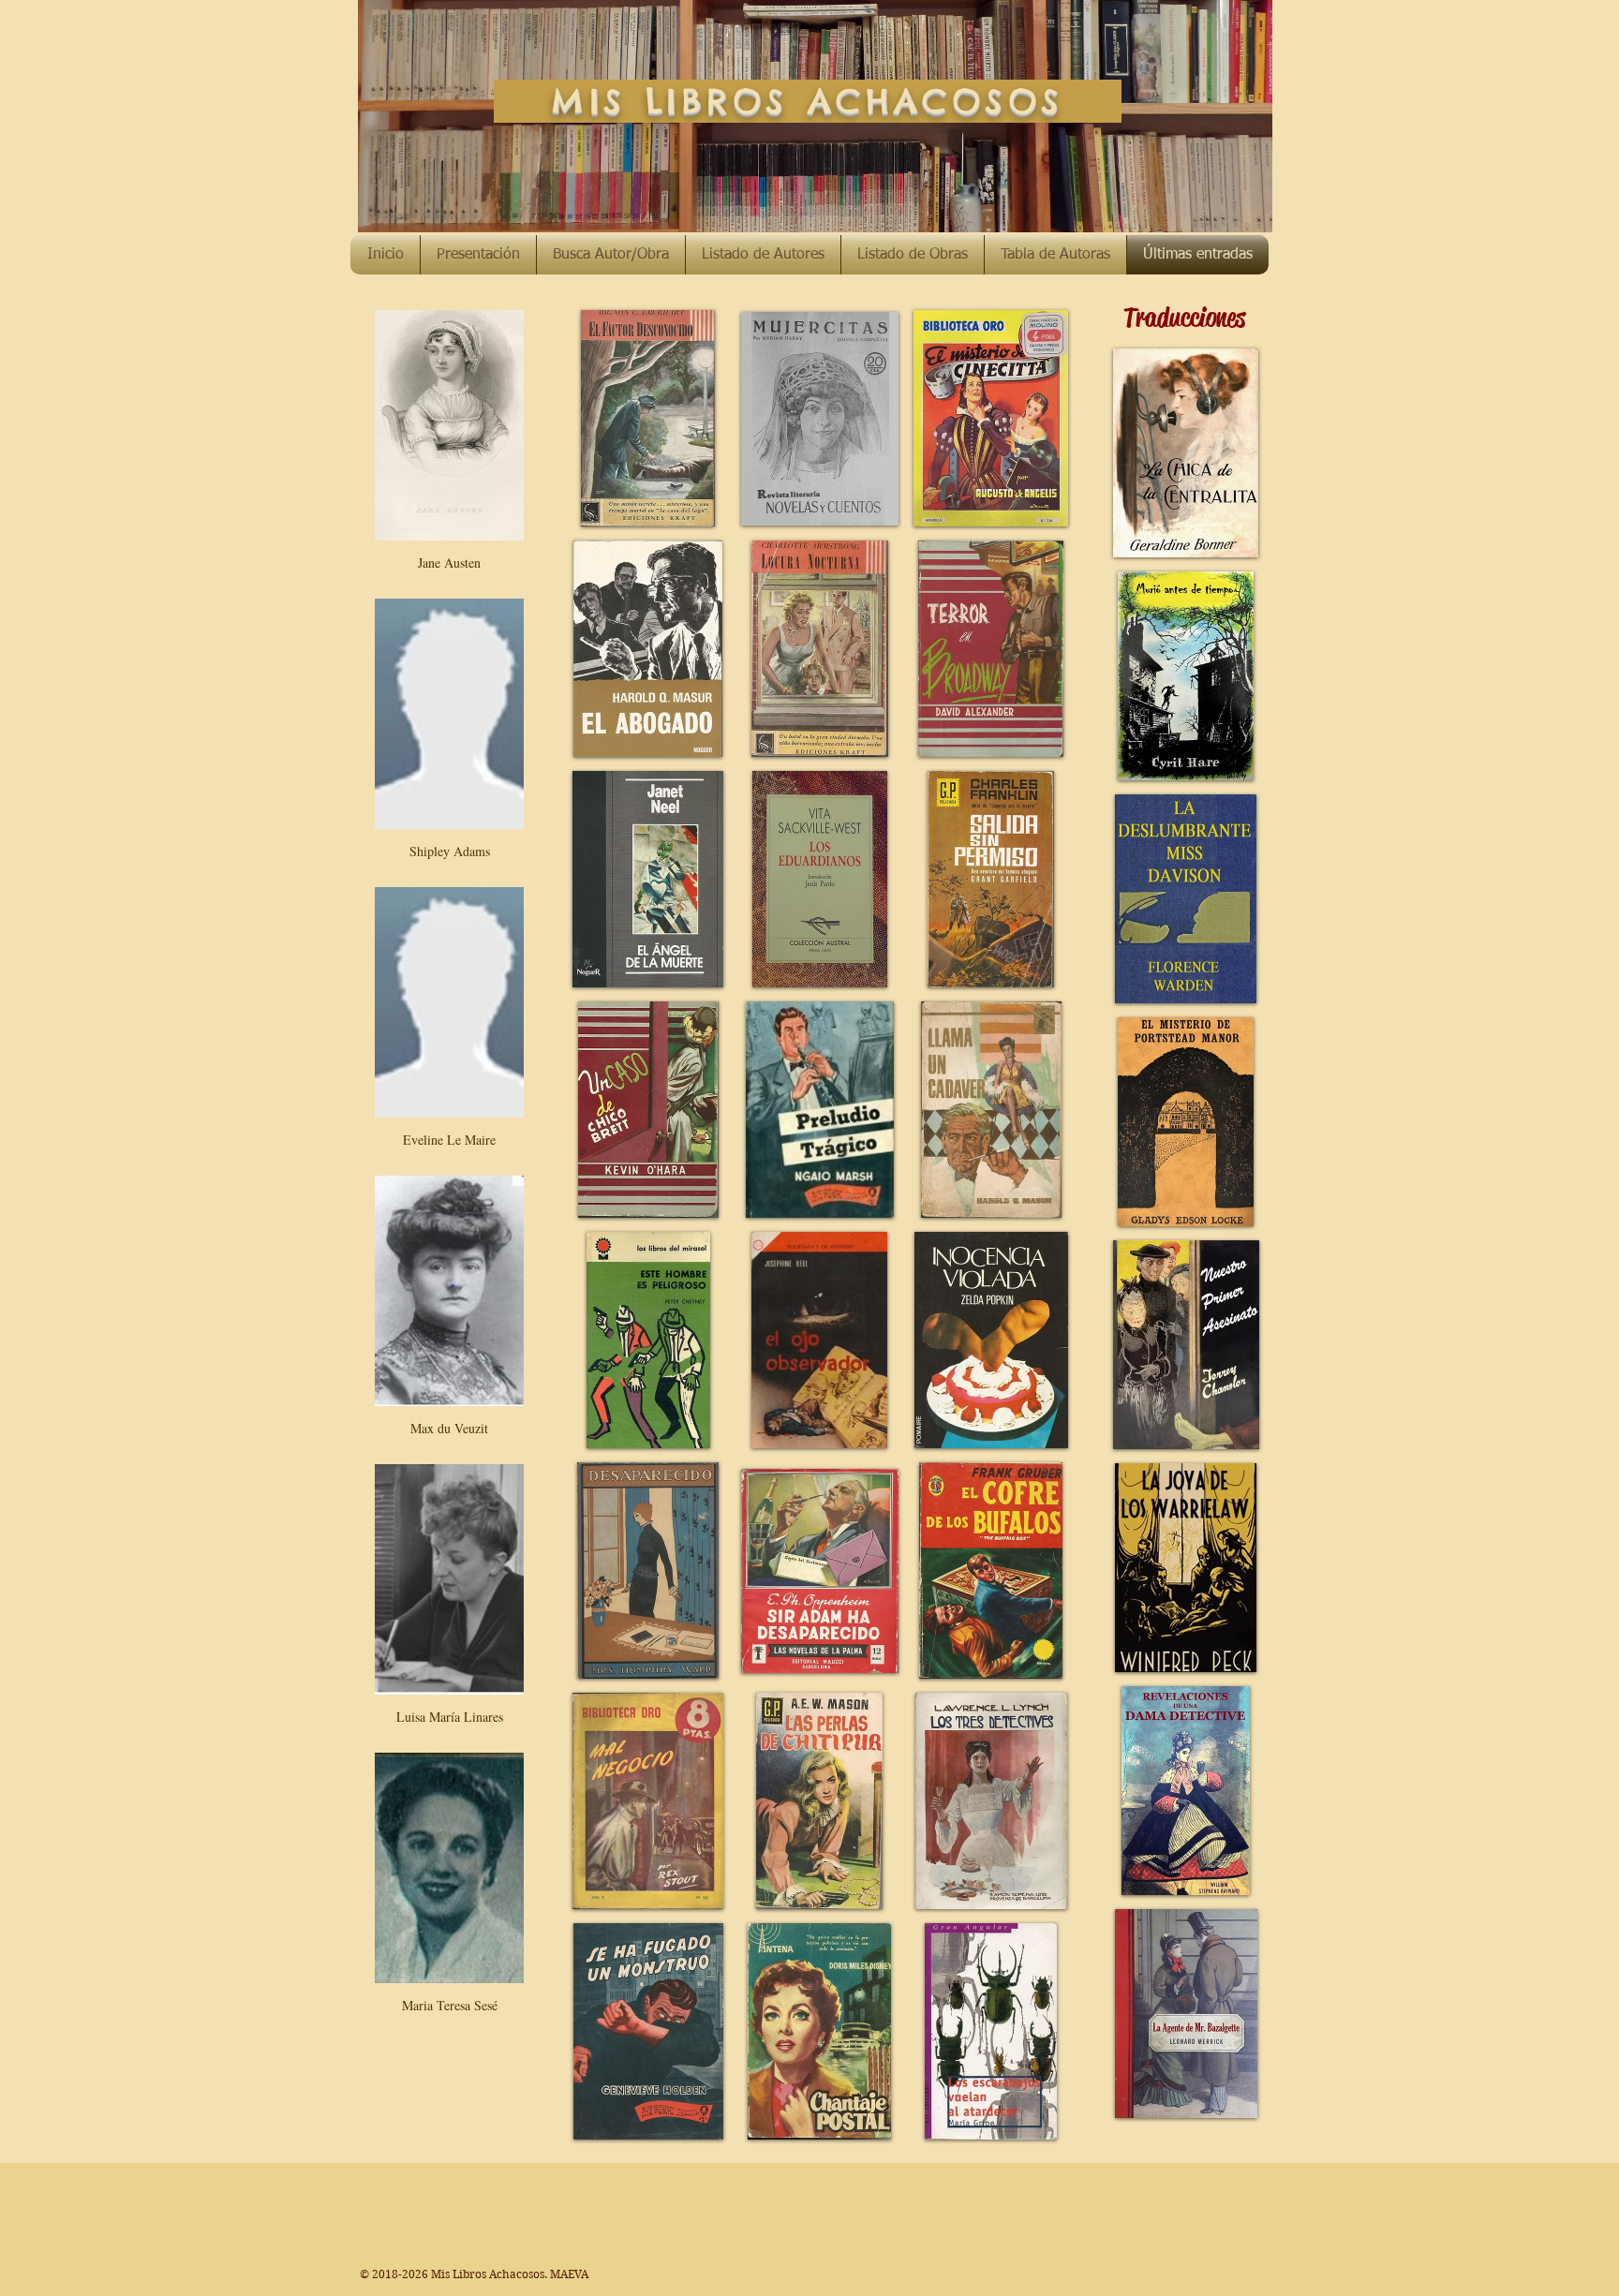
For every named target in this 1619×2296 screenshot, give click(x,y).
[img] (449, 450)
